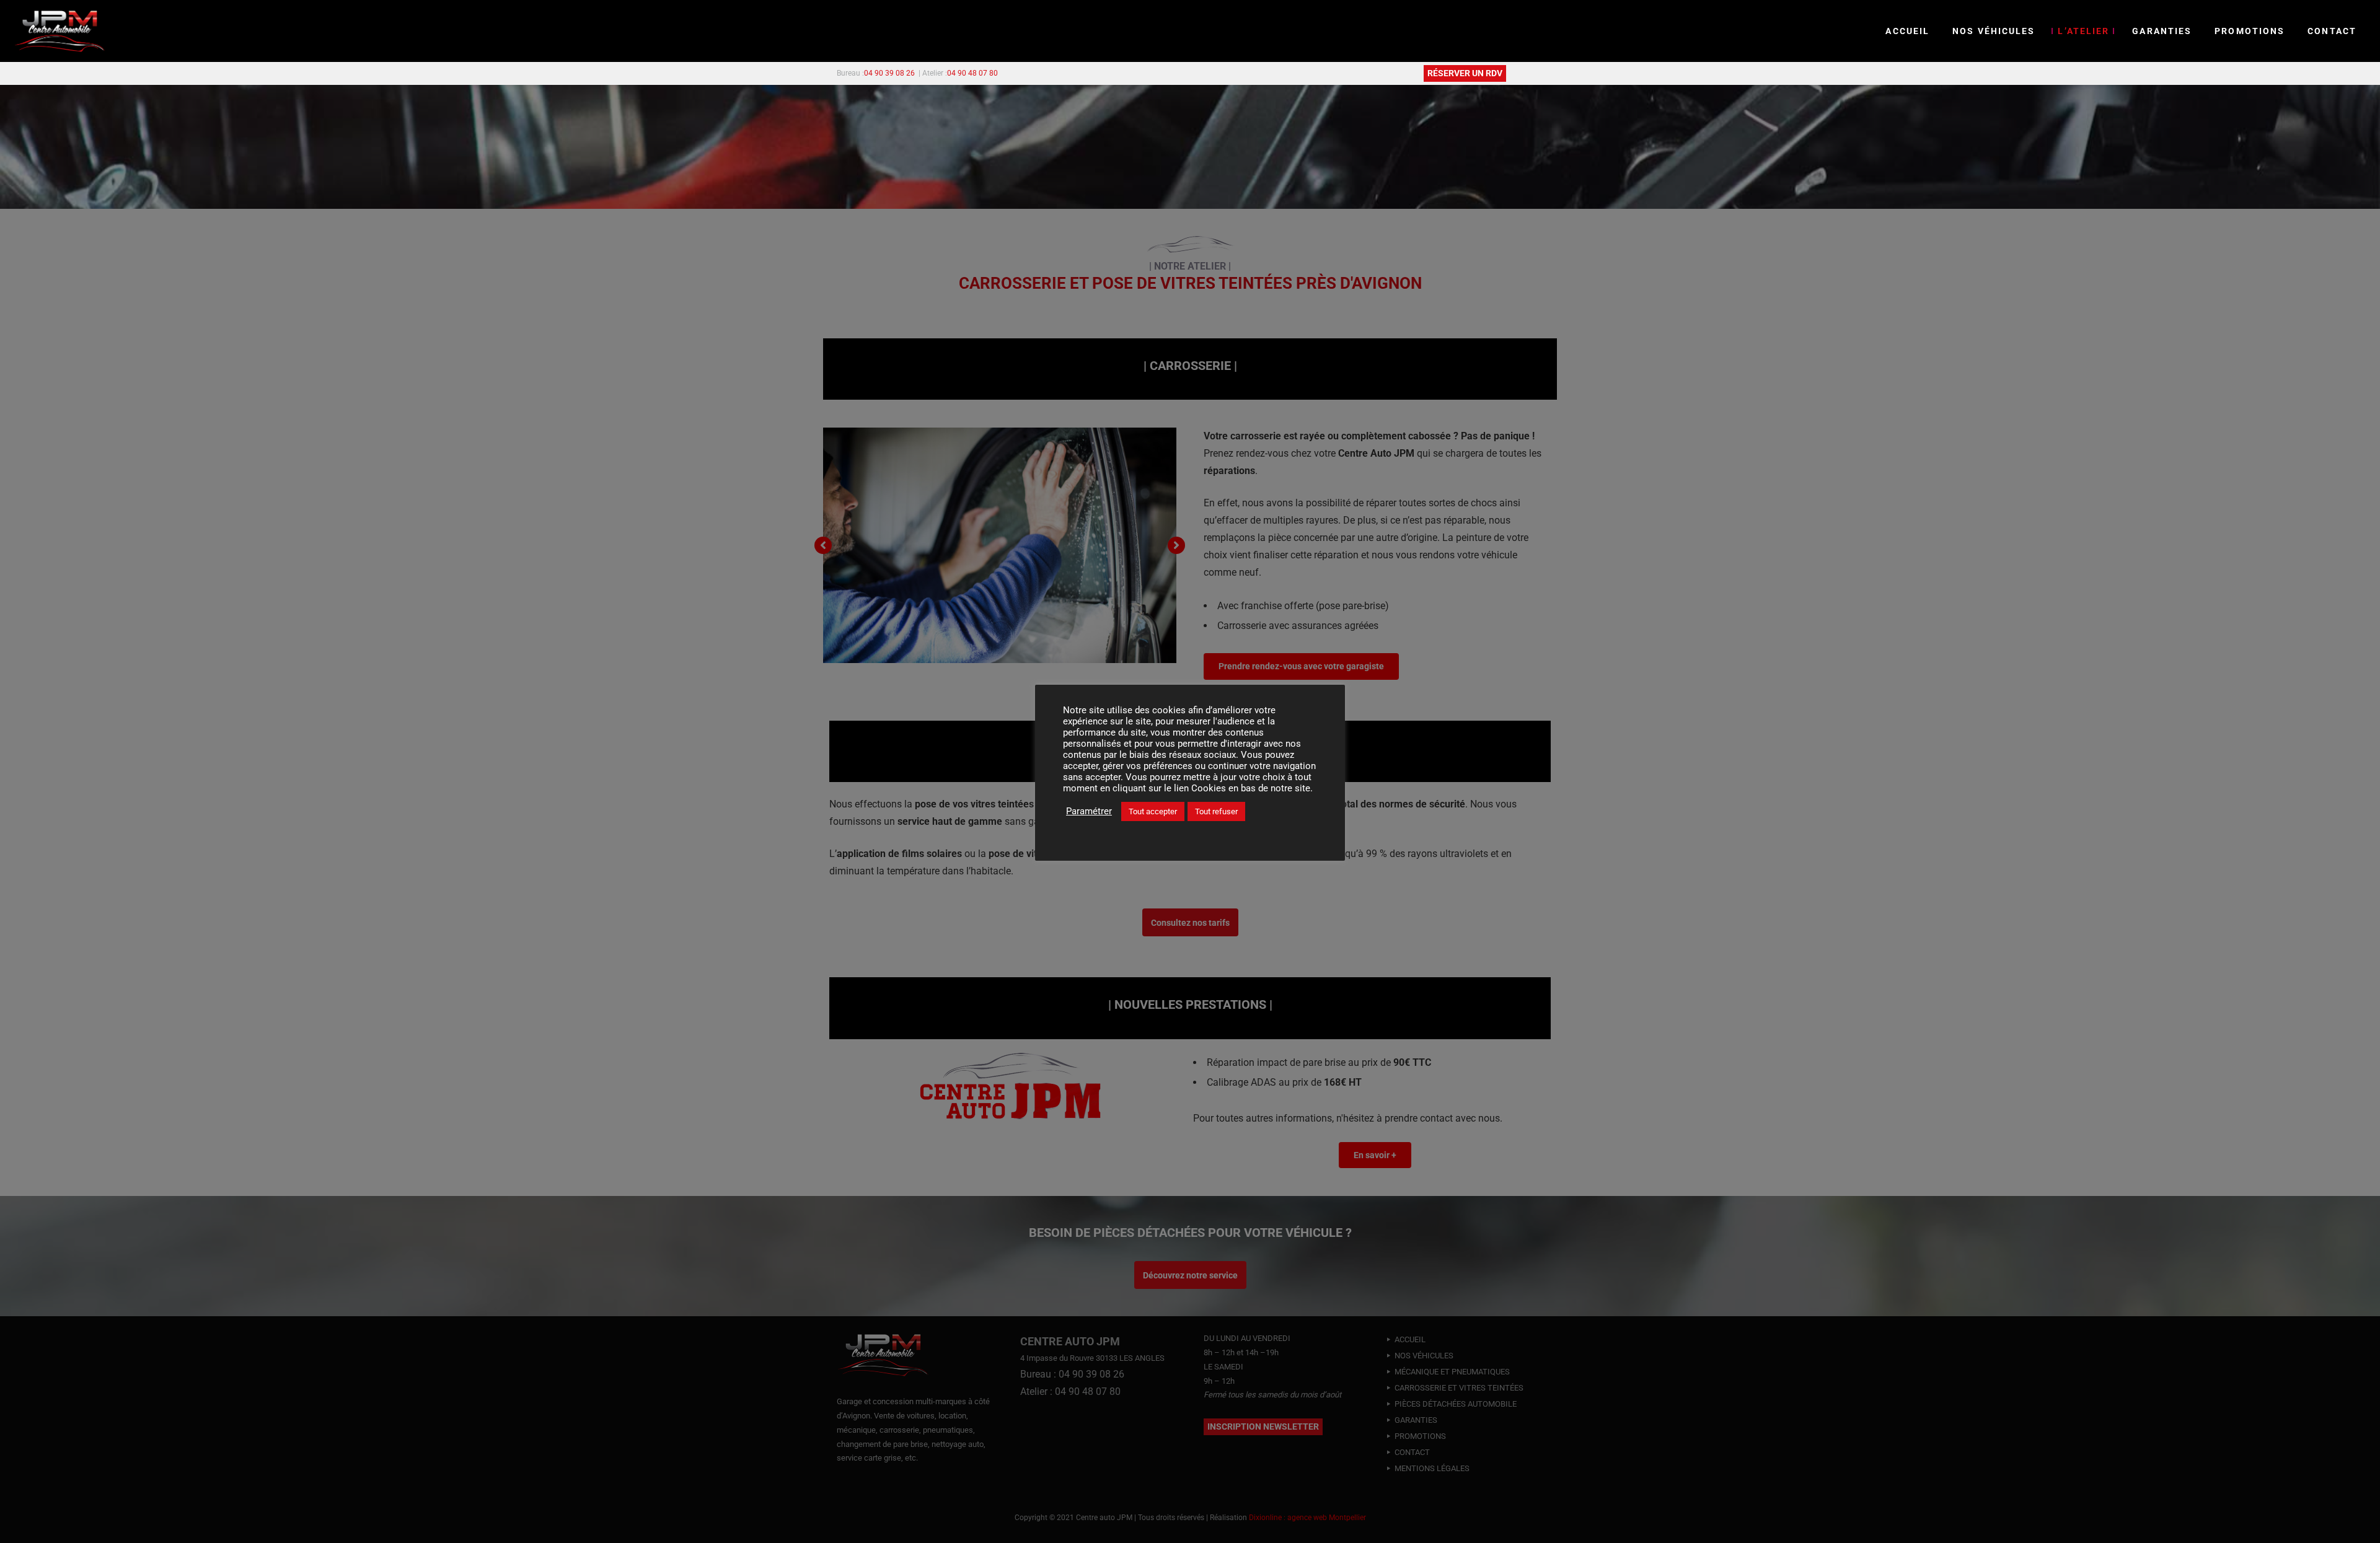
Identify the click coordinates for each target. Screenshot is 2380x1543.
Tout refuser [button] (1216, 811)
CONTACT (2332, 31)
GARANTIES (2162, 31)
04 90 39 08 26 (889, 73)
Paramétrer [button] (1089, 811)
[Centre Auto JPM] (60, 31)
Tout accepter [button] (1153, 811)
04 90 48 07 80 (972, 73)
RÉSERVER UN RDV (1465, 73)
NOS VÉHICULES (1994, 31)
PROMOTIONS (2250, 31)
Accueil (1907, 31)
